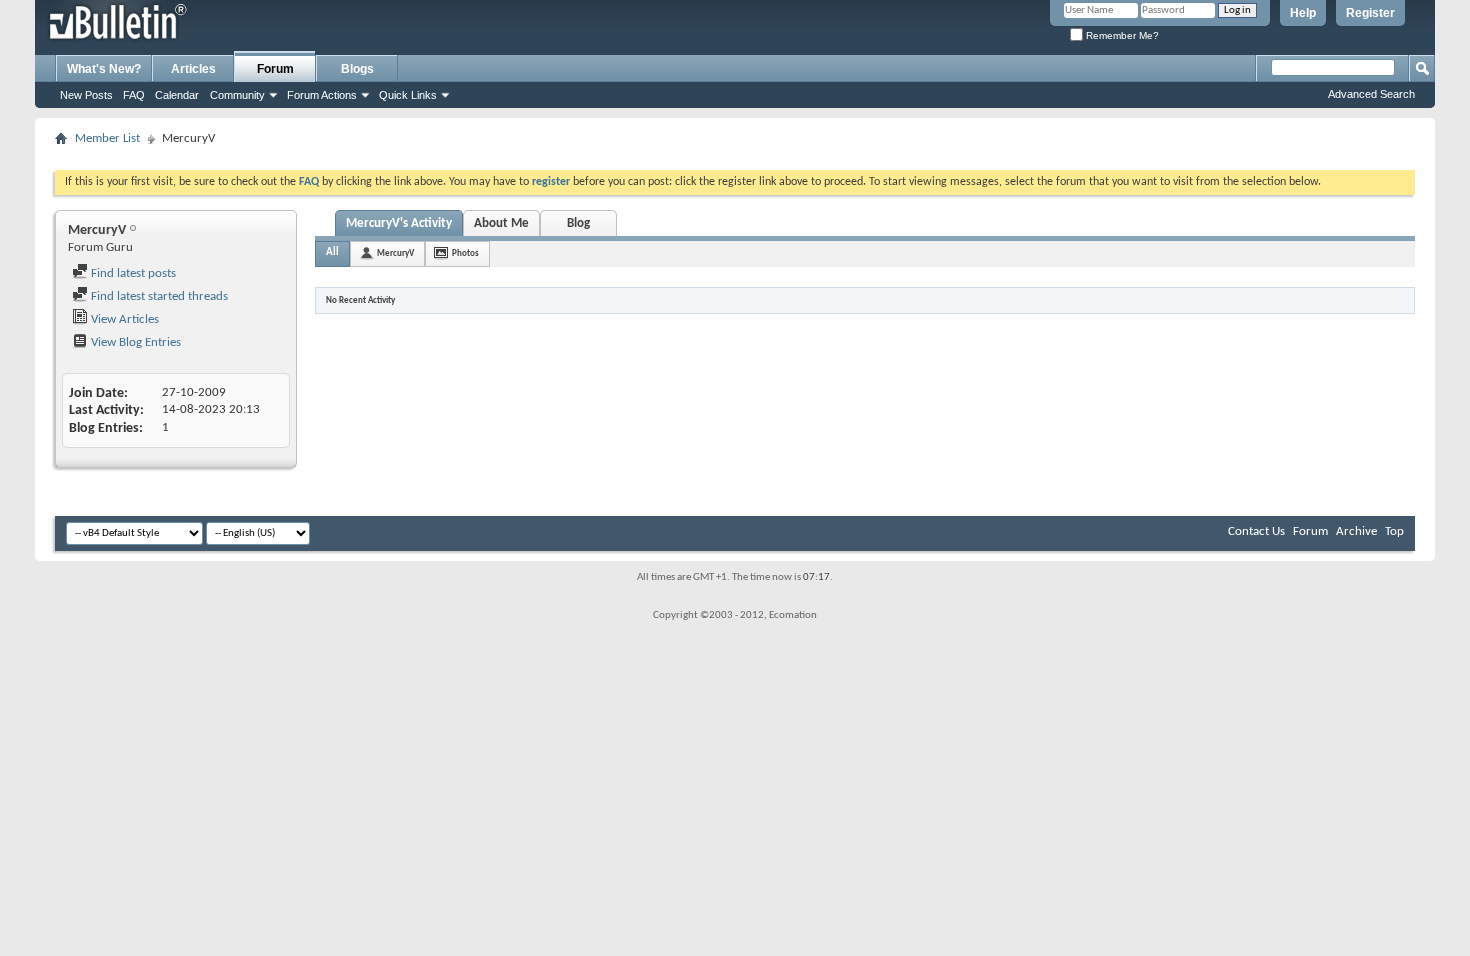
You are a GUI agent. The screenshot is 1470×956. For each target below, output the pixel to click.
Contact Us (1256, 531)
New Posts (86, 95)
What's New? (104, 69)
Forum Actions (322, 95)
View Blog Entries (134, 342)
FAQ (134, 95)
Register (1370, 13)
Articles (193, 69)
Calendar (177, 95)
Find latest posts (132, 273)
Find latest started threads (158, 296)
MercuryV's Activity (399, 223)
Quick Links (408, 95)
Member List (107, 138)
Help (1303, 13)
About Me (501, 223)
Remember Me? (1121, 35)
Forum (275, 69)
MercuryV (395, 253)
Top (1394, 531)
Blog (578, 223)
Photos (465, 253)
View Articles (123, 319)
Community (237, 95)
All (332, 252)
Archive (1356, 531)
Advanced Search (1371, 94)
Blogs (357, 69)
